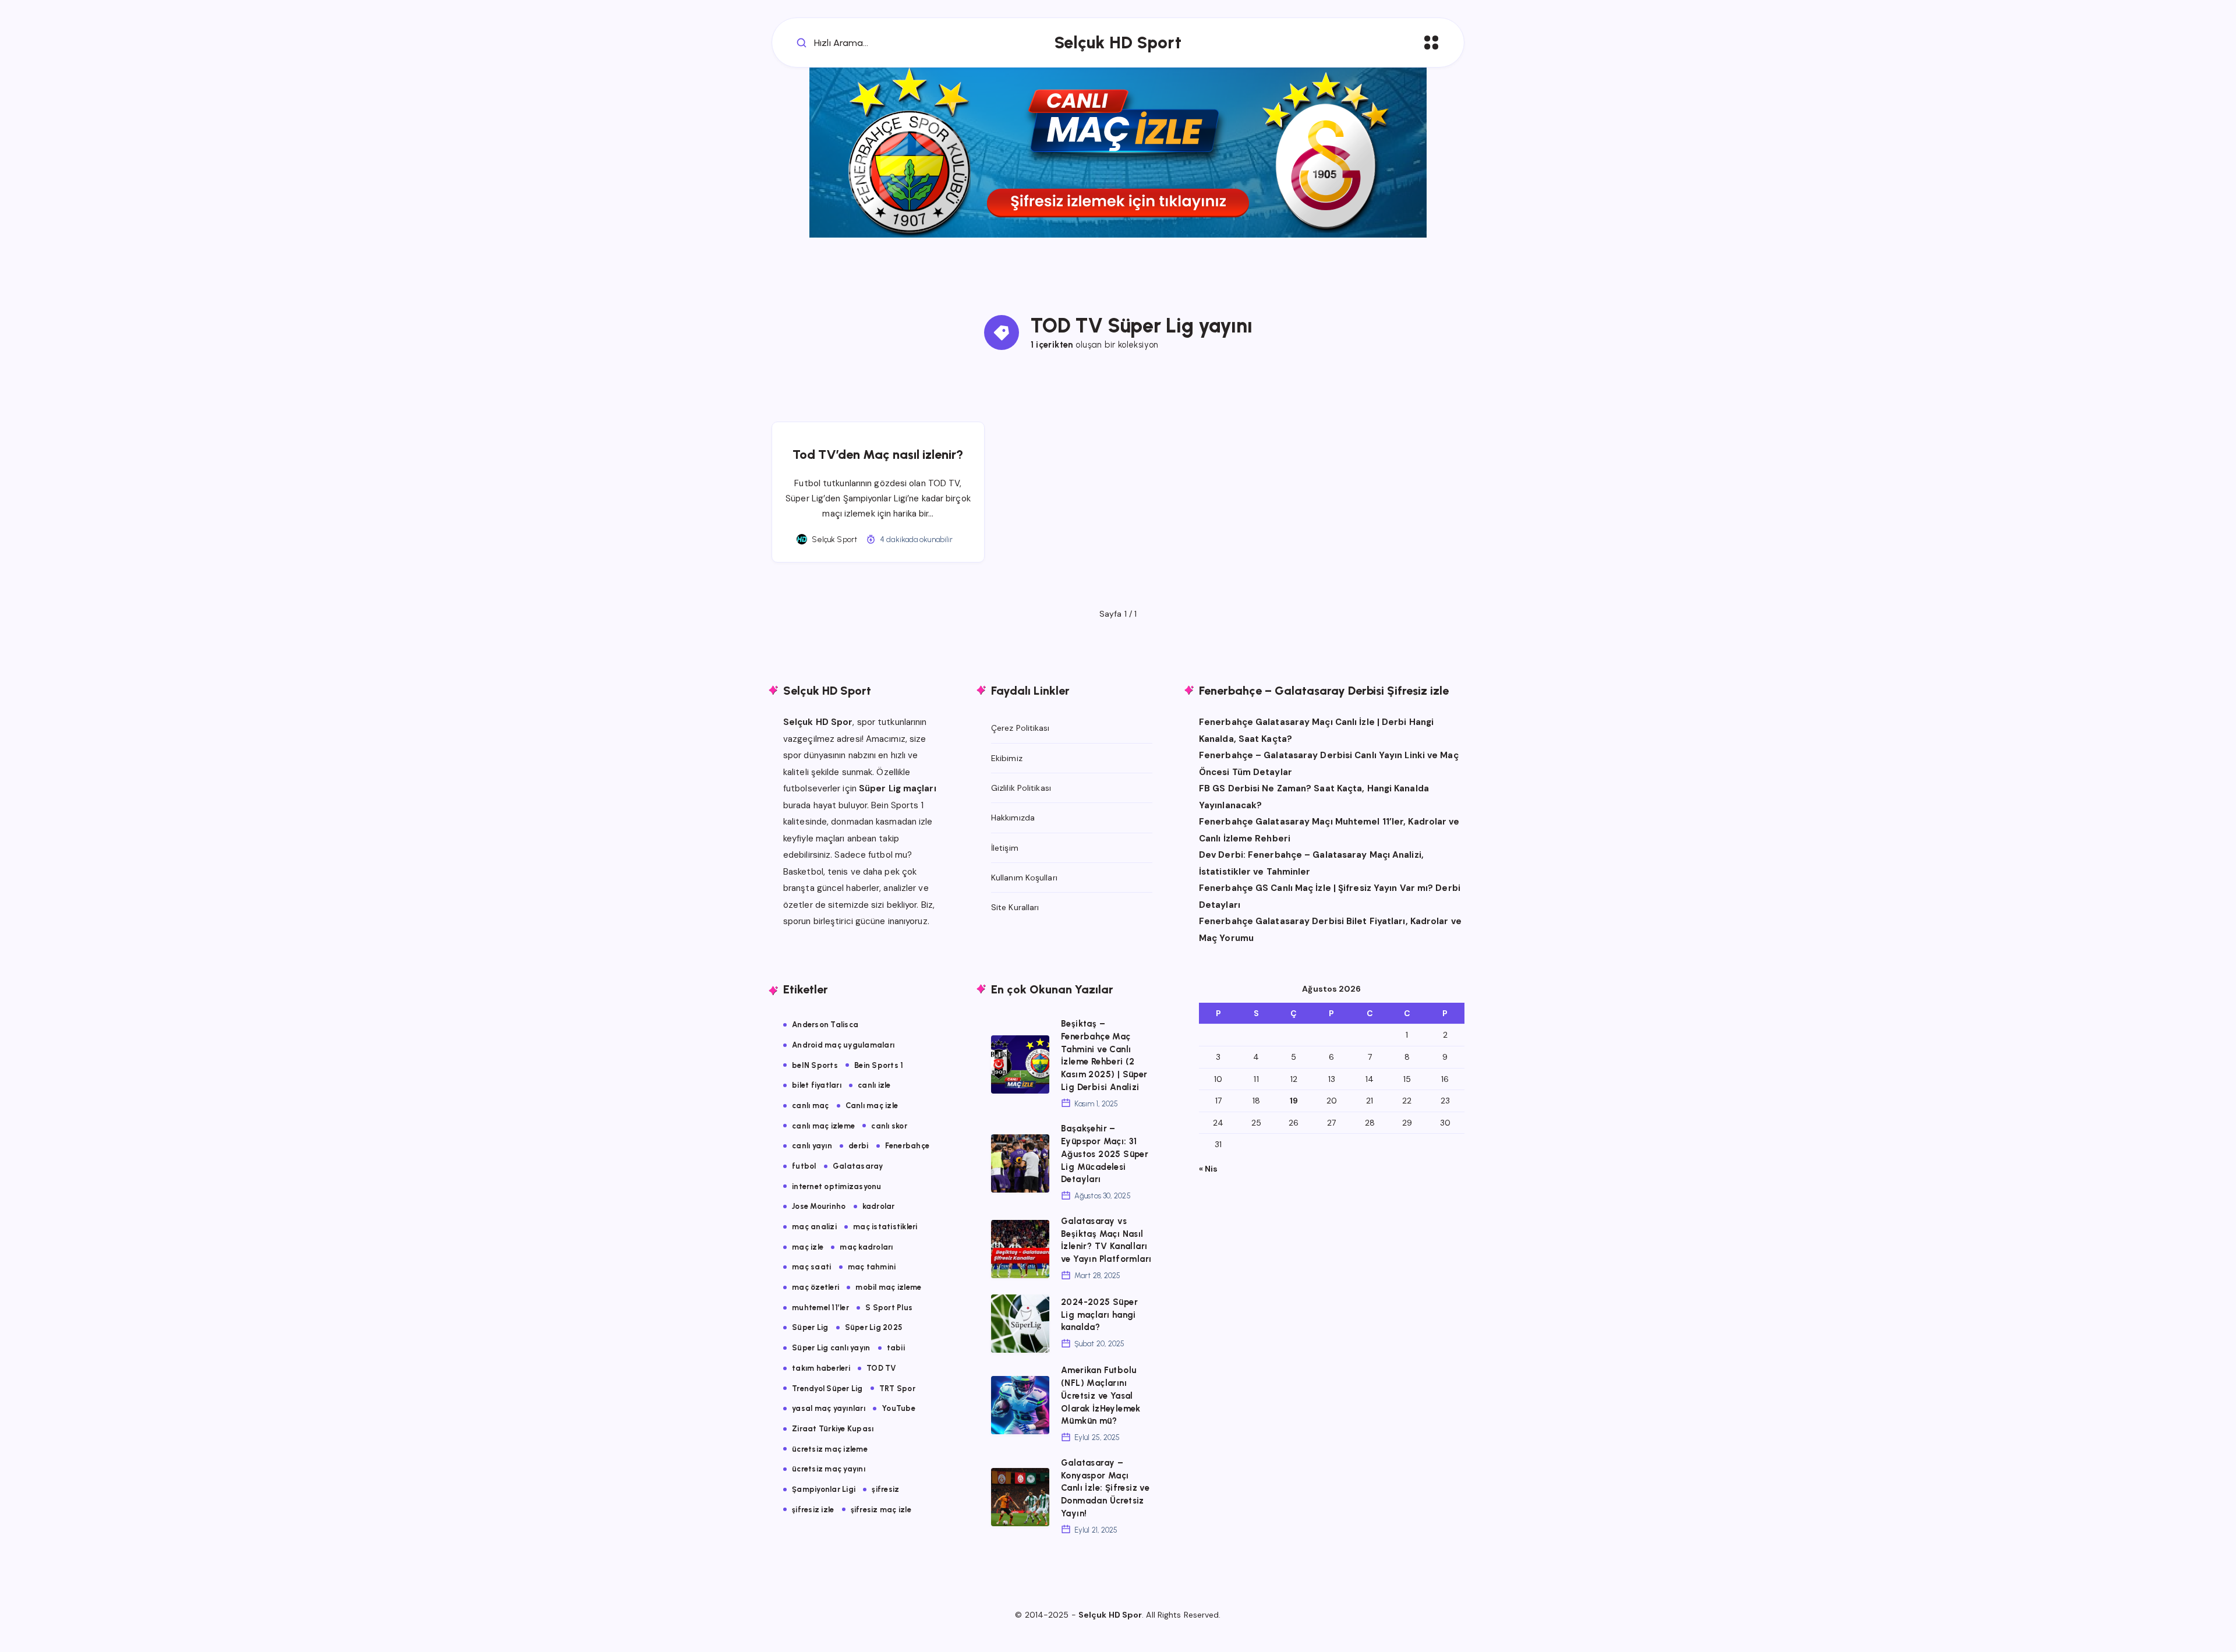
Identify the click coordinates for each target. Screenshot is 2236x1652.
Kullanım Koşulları (1024, 878)
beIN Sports (815, 1065)
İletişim (1005, 848)
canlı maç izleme (823, 1126)
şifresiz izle (813, 1510)
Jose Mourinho (819, 1206)
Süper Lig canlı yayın (831, 1348)
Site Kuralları (1015, 907)
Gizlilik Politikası (1021, 788)
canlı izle (874, 1085)
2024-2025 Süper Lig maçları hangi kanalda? (1099, 1315)
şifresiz (885, 1489)
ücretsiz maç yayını (829, 1469)
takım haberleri (821, 1368)
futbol (804, 1166)
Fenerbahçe (908, 1146)
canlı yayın (812, 1146)
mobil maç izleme (888, 1287)
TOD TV (882, 1368)
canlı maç (810, 1106)
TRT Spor (897, 1389)
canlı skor (889, 1126)
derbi (858, 1146)
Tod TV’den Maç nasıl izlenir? (878, 454)
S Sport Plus (889, 1308)
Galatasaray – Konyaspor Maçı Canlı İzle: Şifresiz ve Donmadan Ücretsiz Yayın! (1105, 1488)
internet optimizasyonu (837, 1186)
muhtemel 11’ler (820, 1308)
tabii (896, 1348)
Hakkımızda (1013, 818)
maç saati (811, 1267)
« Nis (1209, 1169)
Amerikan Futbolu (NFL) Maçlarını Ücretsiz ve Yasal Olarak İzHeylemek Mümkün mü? (1101, 1395)
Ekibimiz (1007, 758)
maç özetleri (815, 1287)
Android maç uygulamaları (843, 1045)
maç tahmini (872, 1267)
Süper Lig (810, 1327)
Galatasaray (858, 1166)
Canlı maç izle (872, 1106)
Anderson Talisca (825, 1025)
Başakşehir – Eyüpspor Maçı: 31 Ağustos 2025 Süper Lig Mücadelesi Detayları (1105, 1154)
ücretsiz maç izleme (830, 1449)
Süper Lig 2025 (874, 1327)
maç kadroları (866, 1247)
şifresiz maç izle (881, 1510)
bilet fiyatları (817, 1085)
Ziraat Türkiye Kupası (833, 1429)
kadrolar (879, 1206)
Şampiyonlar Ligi (824, 1489)
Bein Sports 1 (879, 1065)
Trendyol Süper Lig (827, 1389)
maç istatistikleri (885, 1227)
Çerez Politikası (1020, 728)
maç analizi (814, 1227)
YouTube (898, 1408)
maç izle (808, 1247)
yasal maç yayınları (829, 1408)
